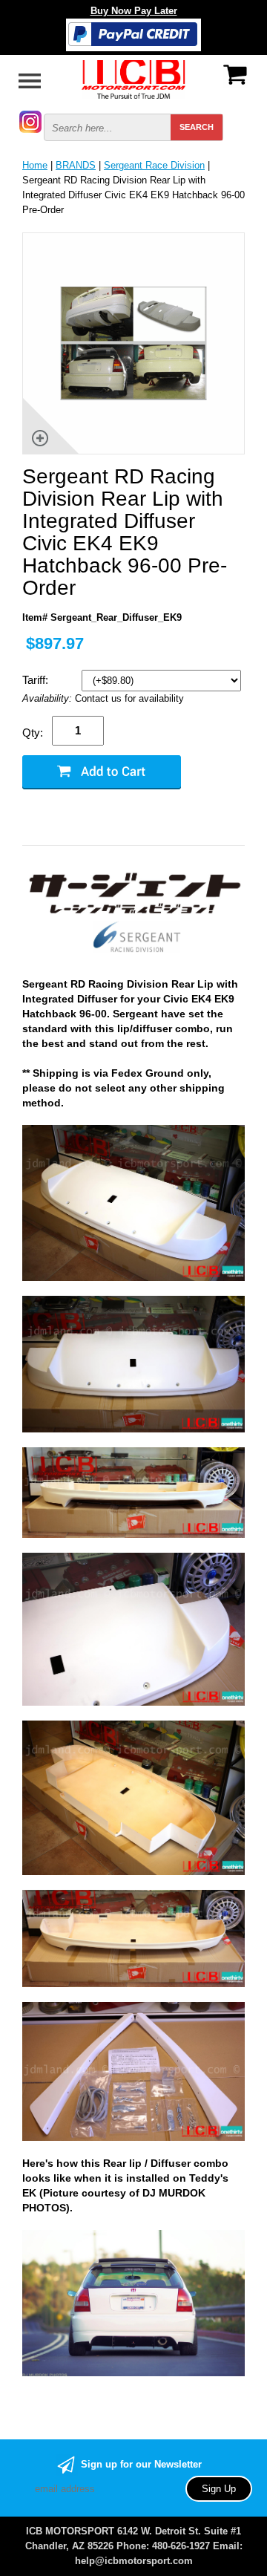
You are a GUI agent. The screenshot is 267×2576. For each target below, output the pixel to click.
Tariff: (37, 680)
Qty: (33, 733)
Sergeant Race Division (154, 165)
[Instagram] (30, 121)
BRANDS (76, 165)
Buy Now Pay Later (134, 11)
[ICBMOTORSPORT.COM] (133, 78)
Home (35, 165)
